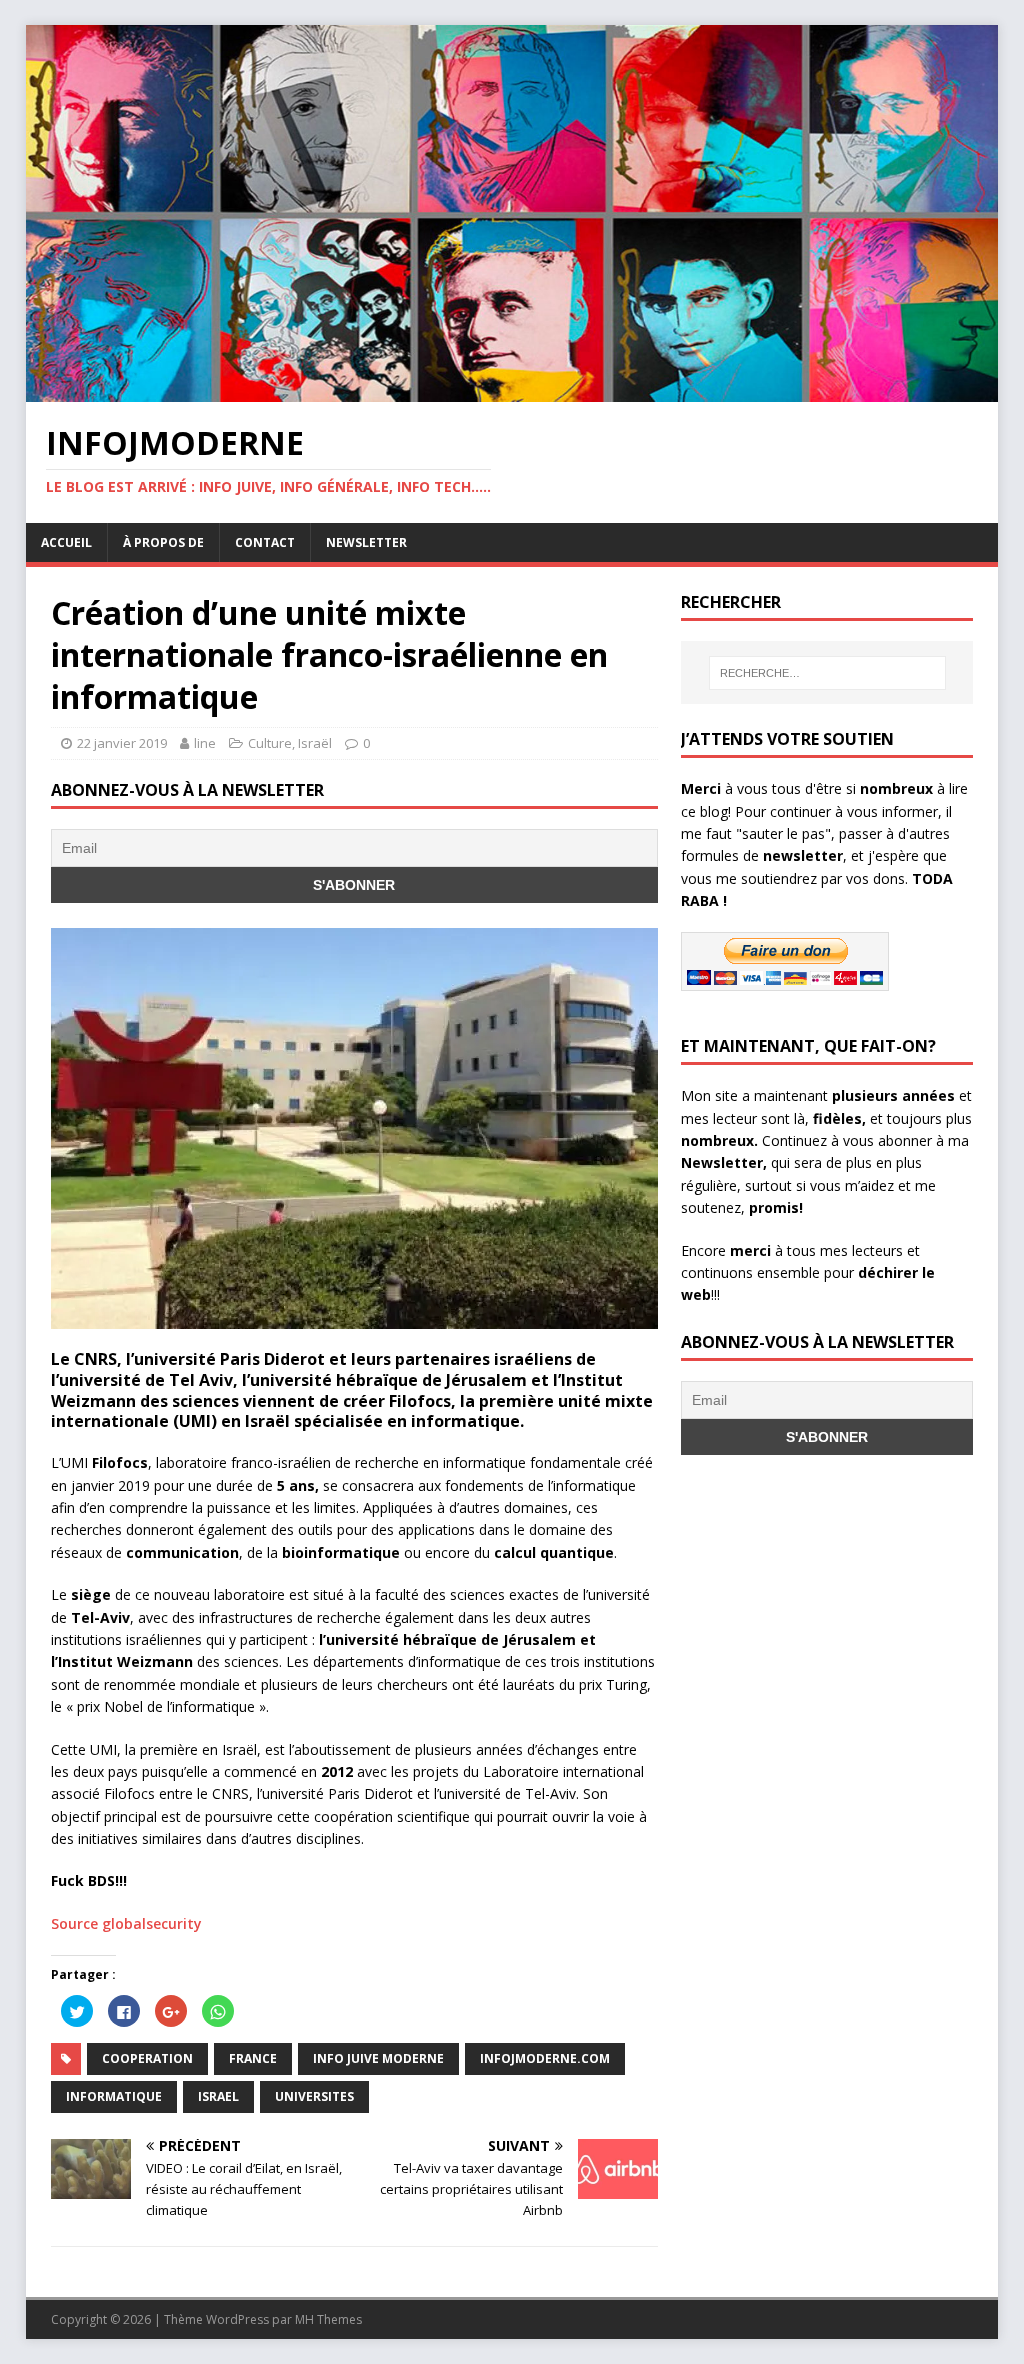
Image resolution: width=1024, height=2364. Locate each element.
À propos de (163, 542)
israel (218, 2096)
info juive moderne (378, 2058)
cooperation (147, 2058)
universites (314, 2096)
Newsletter (366, 542)
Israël (315, 743)
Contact (265, 542)
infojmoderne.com (545, 2058)
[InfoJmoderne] (512, 389)
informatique (114, 2096)
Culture (270, 743)
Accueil (66, 542)
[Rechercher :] (827, 673)
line (205, 743)
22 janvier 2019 (122, 743)
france (253, 2058)
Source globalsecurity (126, 1923)
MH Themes (328, 2319)
